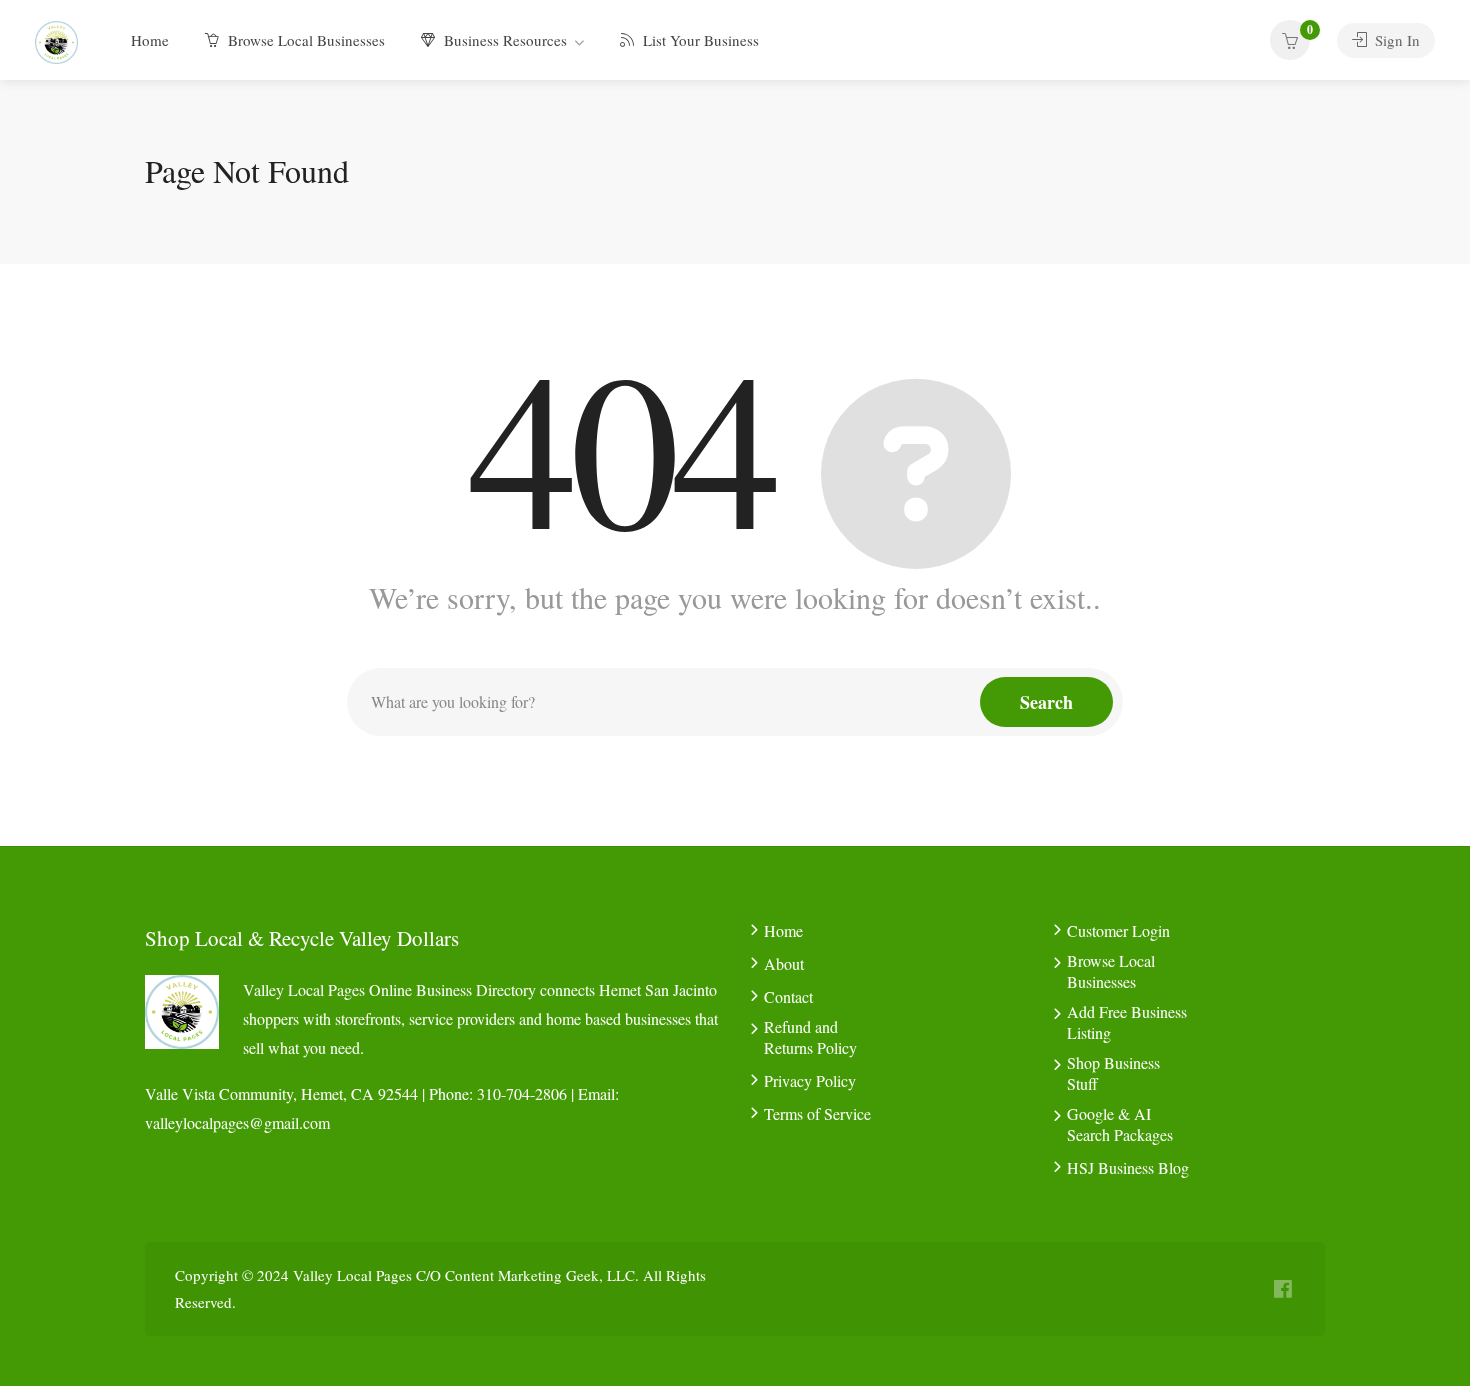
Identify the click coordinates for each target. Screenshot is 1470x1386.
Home (150, 40)
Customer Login (1118, 930)
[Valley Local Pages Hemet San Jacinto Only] (56, 39)
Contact (788, 996)
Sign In (1395, 40)
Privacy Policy (810, 1080)
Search (1046, 702)
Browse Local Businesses (304, 40)
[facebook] (1282, 1289)
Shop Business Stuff (1113, 1073)
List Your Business (699, 40)
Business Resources (503, 40)
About (784, 963)
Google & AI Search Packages (1120, 1124)
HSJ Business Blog (1128, 1167)
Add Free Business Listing (1127, 1022)
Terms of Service (817, 1113)
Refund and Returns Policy (810, 1037)
